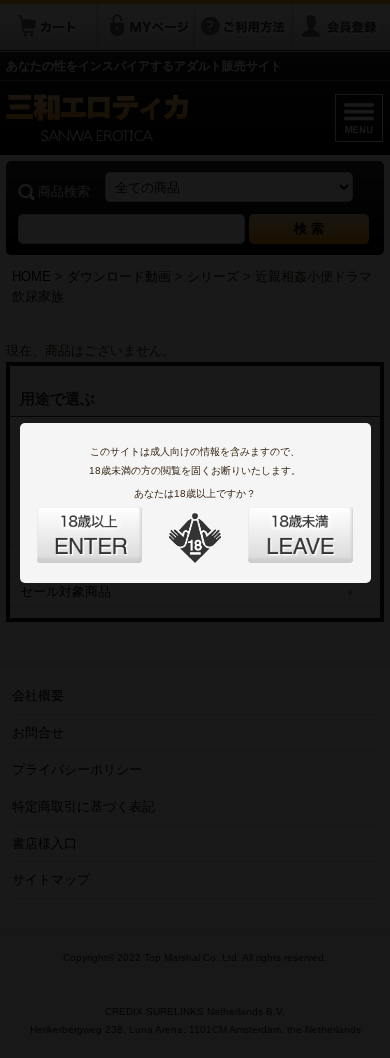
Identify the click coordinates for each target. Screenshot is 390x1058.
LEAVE (278, 523)
